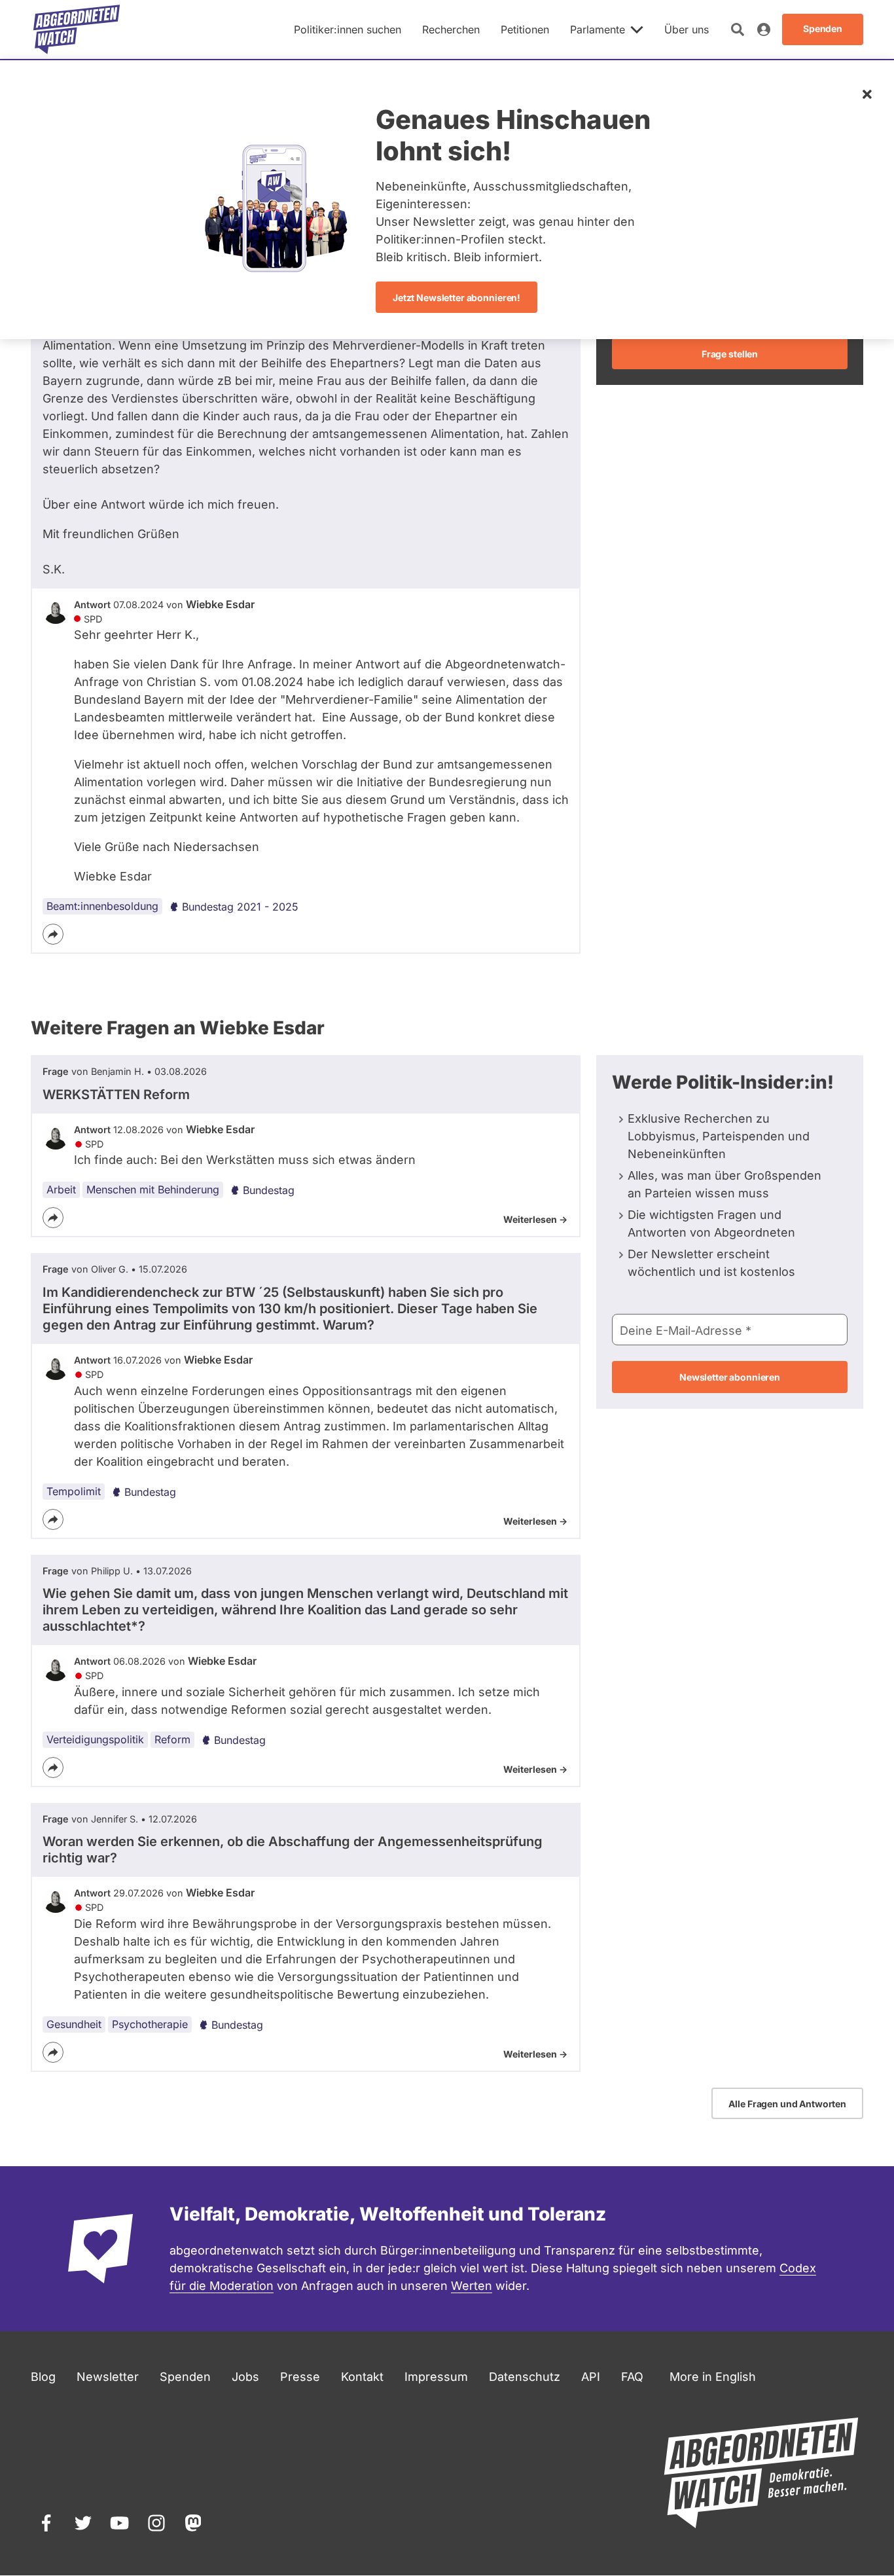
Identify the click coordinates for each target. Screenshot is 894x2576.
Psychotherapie (150, 2024)
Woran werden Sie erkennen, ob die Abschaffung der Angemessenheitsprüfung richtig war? (293, 1850)
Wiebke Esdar (220, 604)
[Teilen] (53, 934)
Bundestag (269, 1190)
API (591, 2377)
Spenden (185, 2377)
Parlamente (598, 29)
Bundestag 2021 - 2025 (240, 907)
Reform (172, 1739)
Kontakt (362, 2377)
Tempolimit (74, 1491)
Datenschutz (525, 2377)
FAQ (632, 2377)
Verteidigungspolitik (95, 1739)
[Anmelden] (764, 29)
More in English (713, 2377)
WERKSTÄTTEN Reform (116, 1095)
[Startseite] (77, 29)
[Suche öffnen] (738, 29)
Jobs (245, 2377)
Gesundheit (74, 2024)
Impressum (436, 2377)
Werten (472, 2286)
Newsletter (108, 2377)
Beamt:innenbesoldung (102, 906)
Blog (43, 2377)
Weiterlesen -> (535, 1219)
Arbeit (61, 1189)
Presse (300, 2377)
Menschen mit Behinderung (153, 1189)
